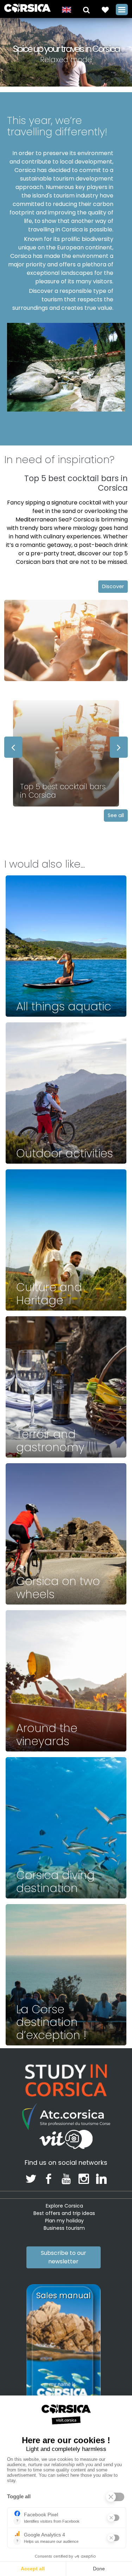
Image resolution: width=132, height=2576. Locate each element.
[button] (86, 9)
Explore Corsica (64, 2206)
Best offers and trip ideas (64, 2213)
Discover (113, 586)
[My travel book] (105, 9)
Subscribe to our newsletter (64, 2257)
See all (116, 815)
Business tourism (64, 2228)
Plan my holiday (64, 2221)
